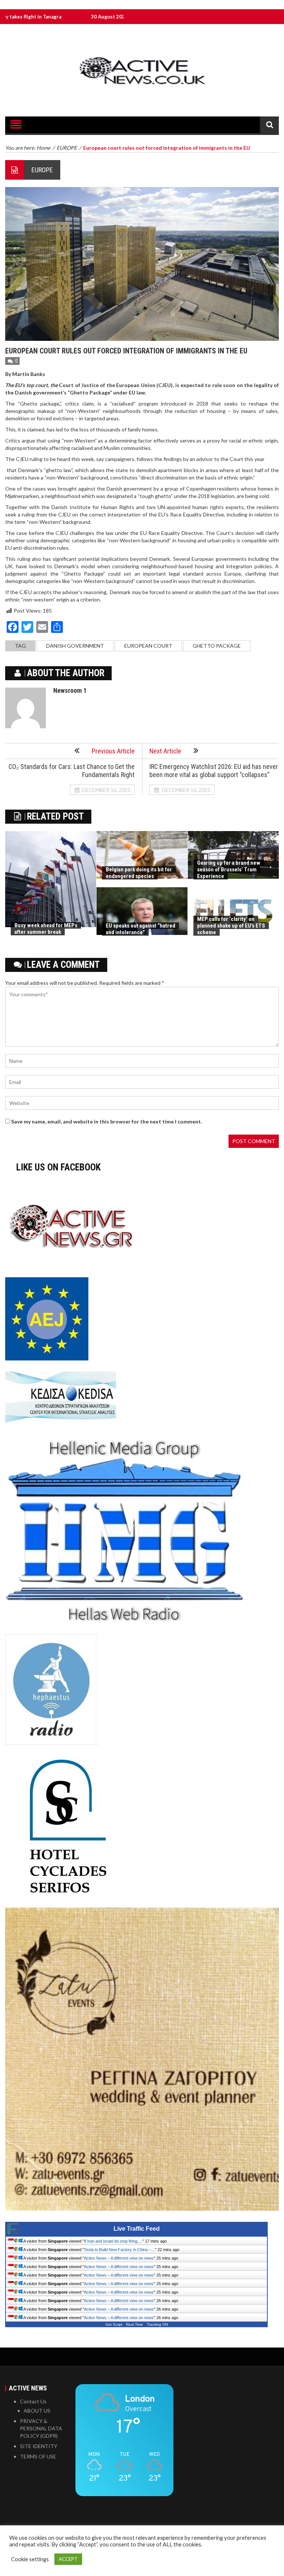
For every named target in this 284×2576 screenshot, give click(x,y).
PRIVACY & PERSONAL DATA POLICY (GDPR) (41, 2428)
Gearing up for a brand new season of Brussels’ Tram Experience (229, 870)
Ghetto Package (217, 646)
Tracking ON (157, 2324)
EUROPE (42, 170)
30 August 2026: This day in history (63, 17)
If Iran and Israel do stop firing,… (113, 2241)
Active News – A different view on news (119, 2258)
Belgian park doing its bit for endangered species (139, 873)
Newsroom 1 (70, 690)
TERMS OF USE (38, 2456)
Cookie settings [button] (30, 2559)
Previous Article (113, 751)
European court (148, 646)
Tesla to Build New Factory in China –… (119, 2250)
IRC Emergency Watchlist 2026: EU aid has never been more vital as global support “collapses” (214, 771)
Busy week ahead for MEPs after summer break (46, 929)
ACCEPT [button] (68, 2559)
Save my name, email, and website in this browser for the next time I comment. (106, 1121)
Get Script (114, 2324)
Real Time (135, 2324)
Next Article (165, 751)
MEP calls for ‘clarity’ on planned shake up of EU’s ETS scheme (231, 926)
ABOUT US (37, 2411)
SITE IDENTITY (39, 2446)
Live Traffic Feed (137, 2229)
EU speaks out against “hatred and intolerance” (141, 929)
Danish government (75, 646)
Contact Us (33, 2401)
